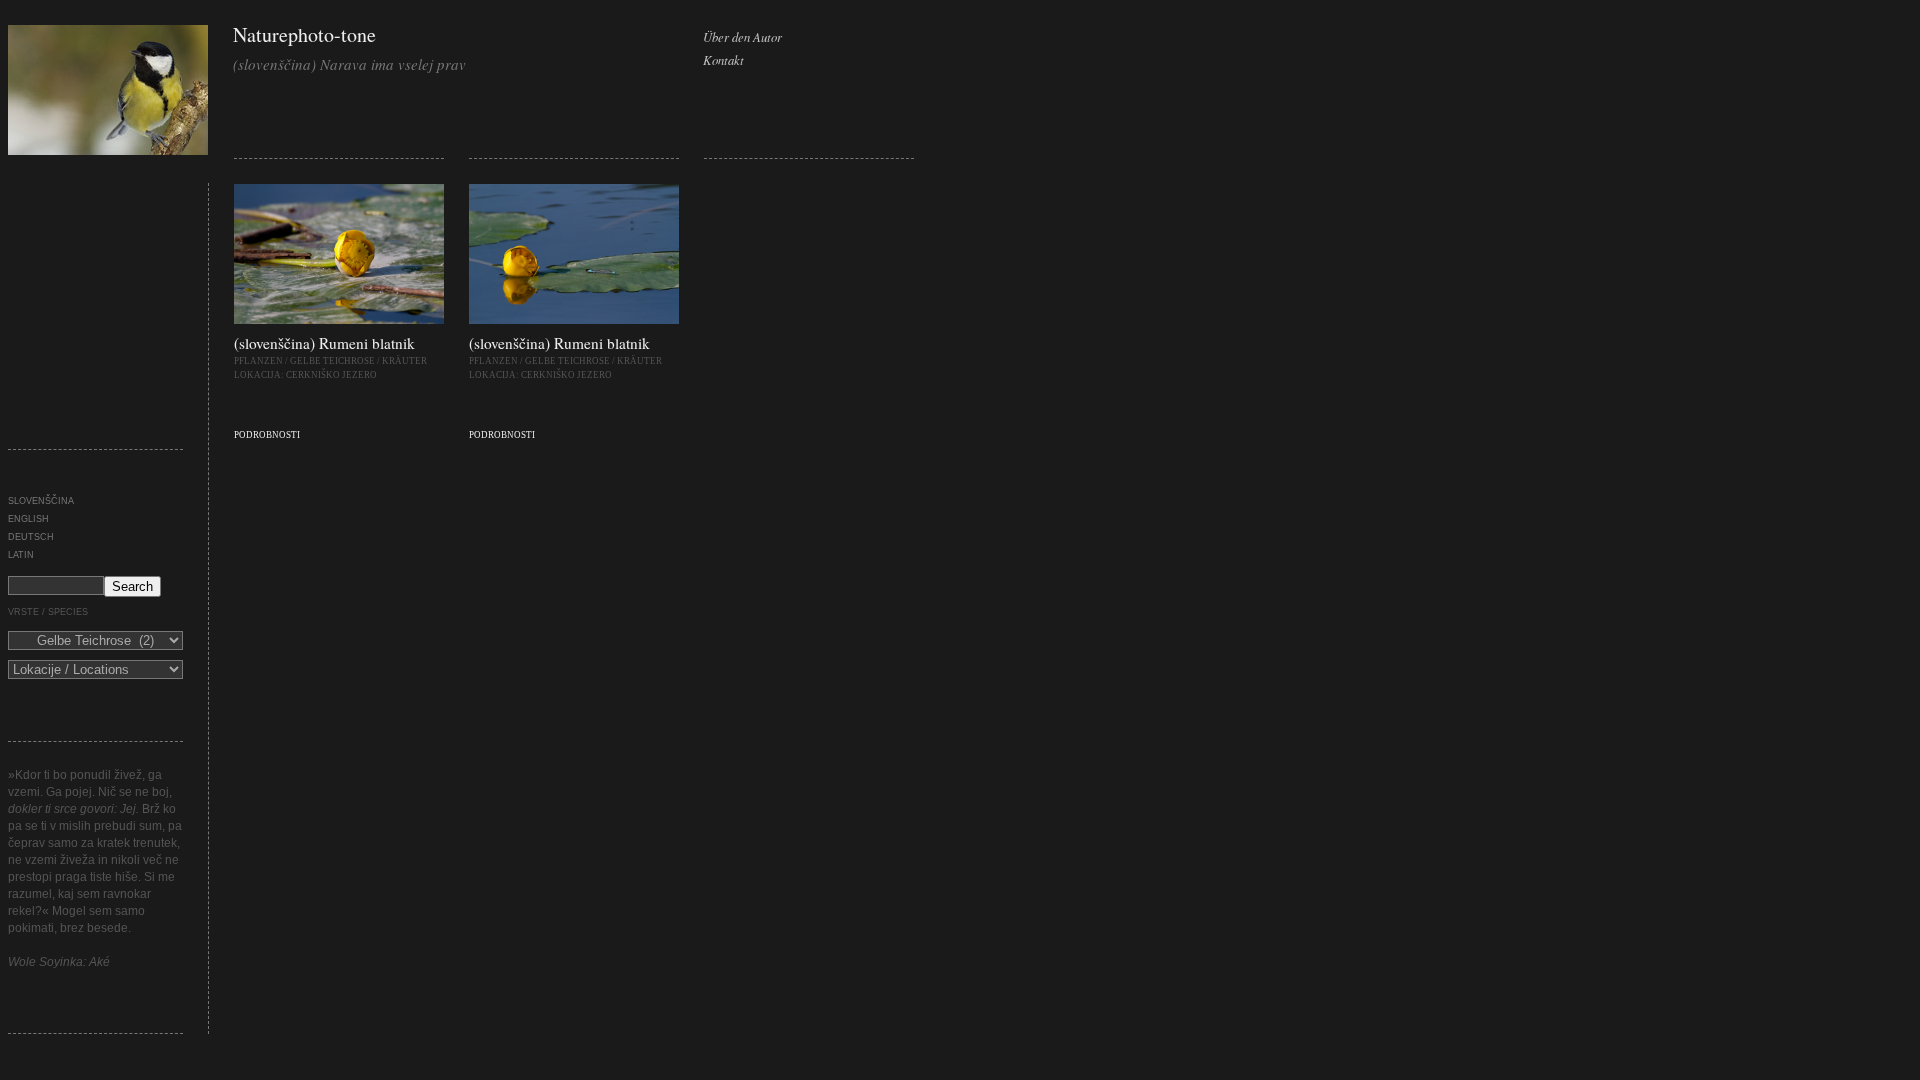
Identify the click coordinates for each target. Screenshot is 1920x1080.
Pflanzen (258, 361)
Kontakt (723, 59)
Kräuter (404, 361)
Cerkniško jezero (331, 375)
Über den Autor (742, 36)
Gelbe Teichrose (332, 361)
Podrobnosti (267, 435)
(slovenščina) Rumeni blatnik (324, 343)
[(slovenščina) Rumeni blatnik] (339, 320)
